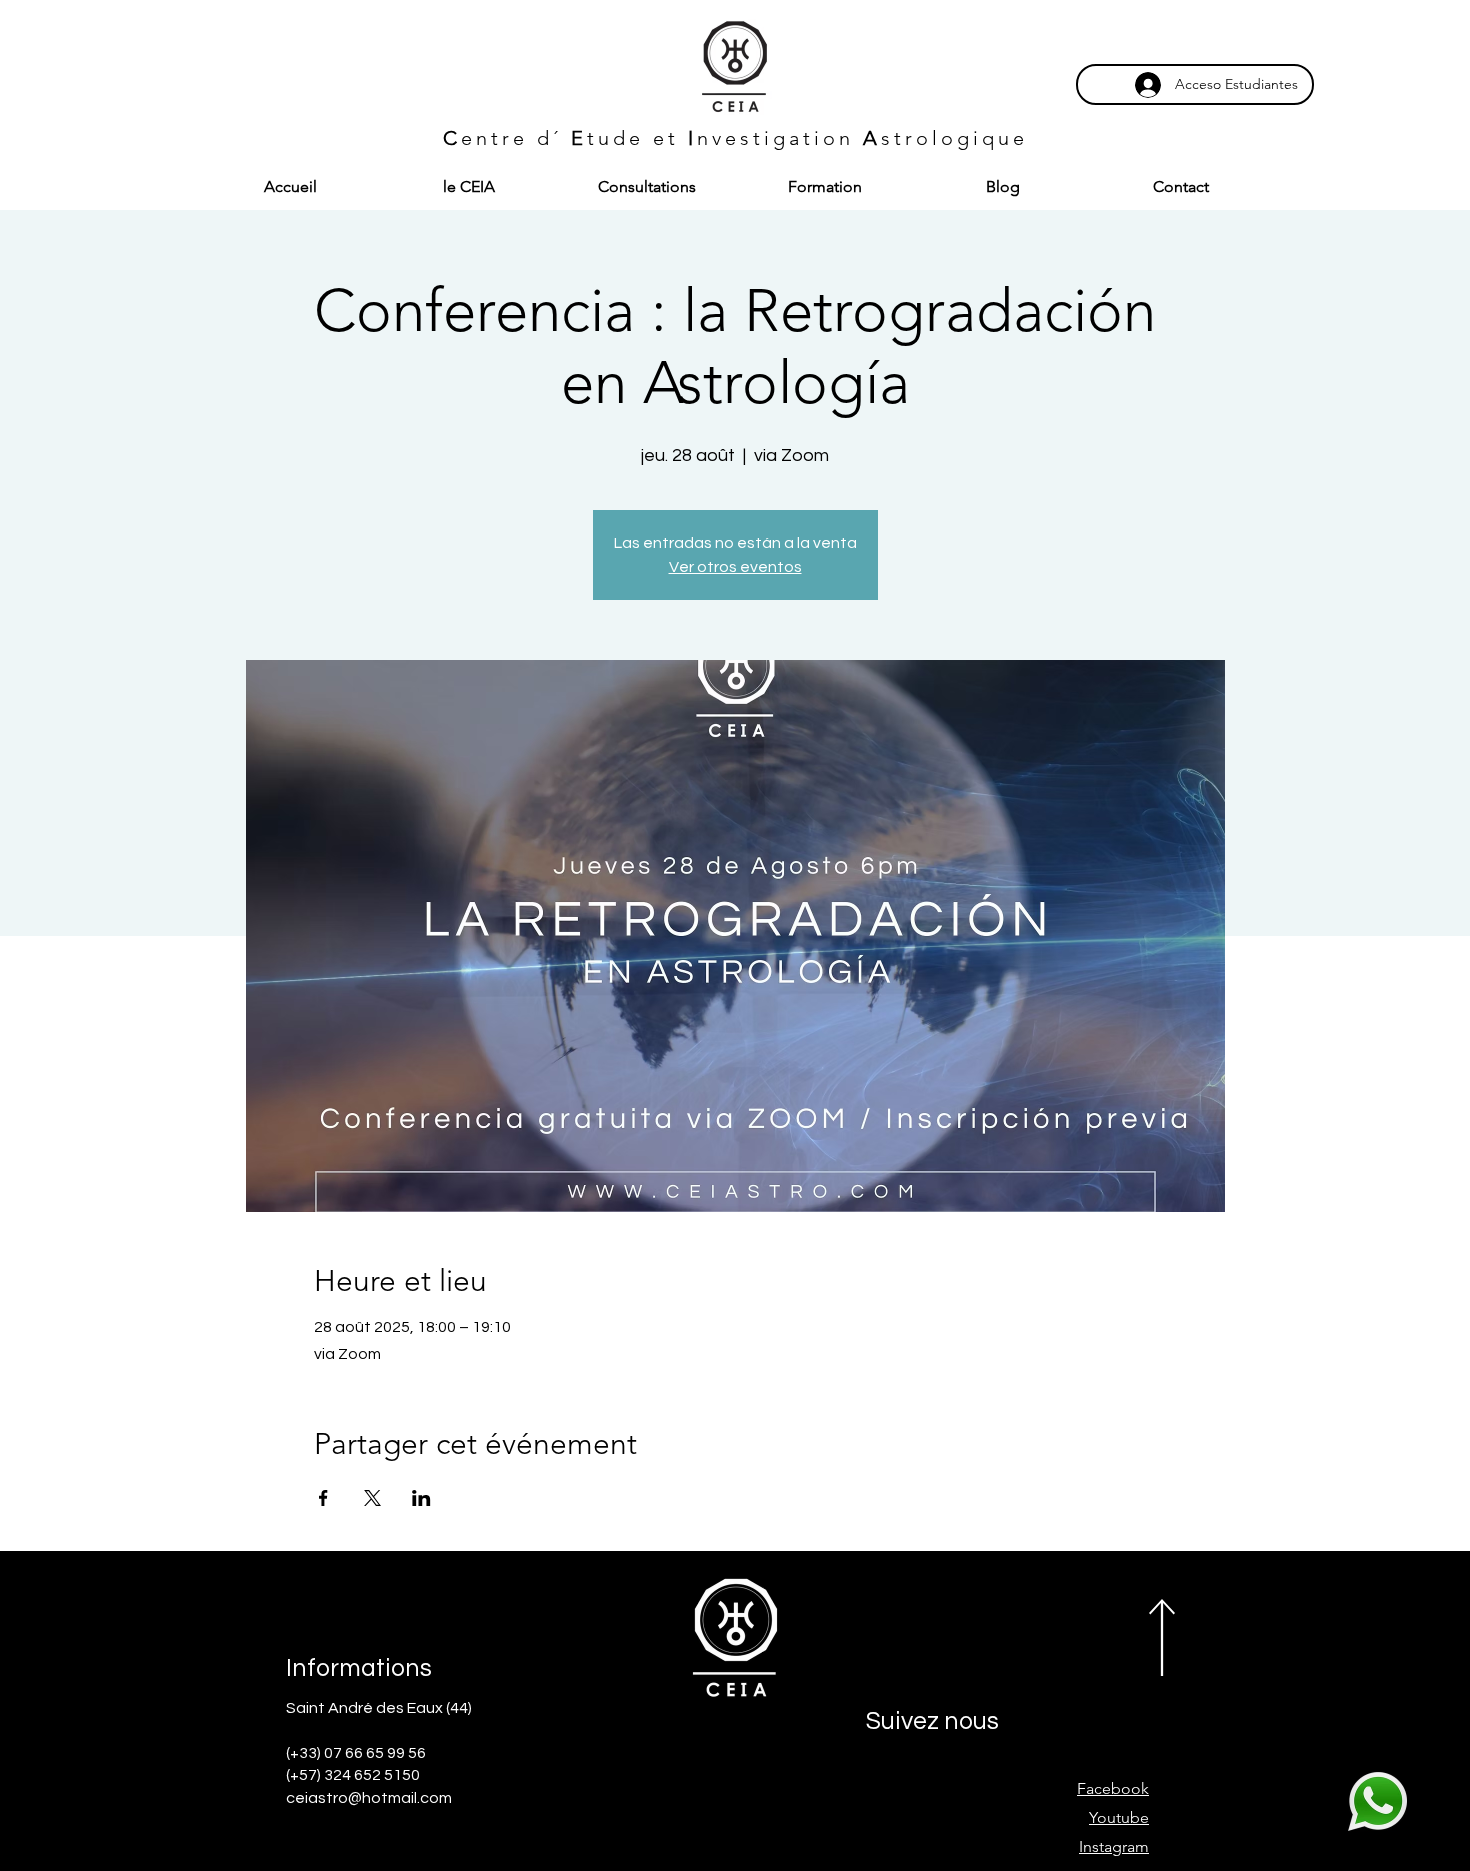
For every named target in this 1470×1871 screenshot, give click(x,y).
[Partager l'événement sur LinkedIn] (421, 1498)
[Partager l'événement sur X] (372, 1498)
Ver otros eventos (735, 567)
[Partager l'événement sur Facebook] (323, 1498)
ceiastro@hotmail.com (369, 1798)
